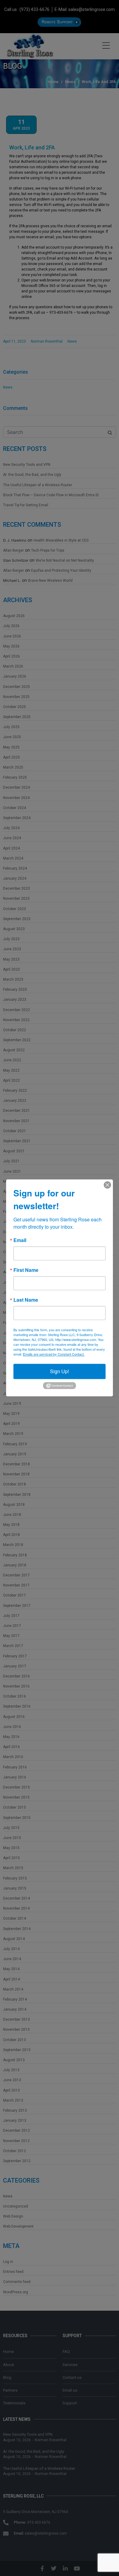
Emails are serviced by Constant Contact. (54, 1354)
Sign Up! (60, 1371)
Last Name (26, 1300)
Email (20, 1240)
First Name (26, 1270)
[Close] (107, 1185)
